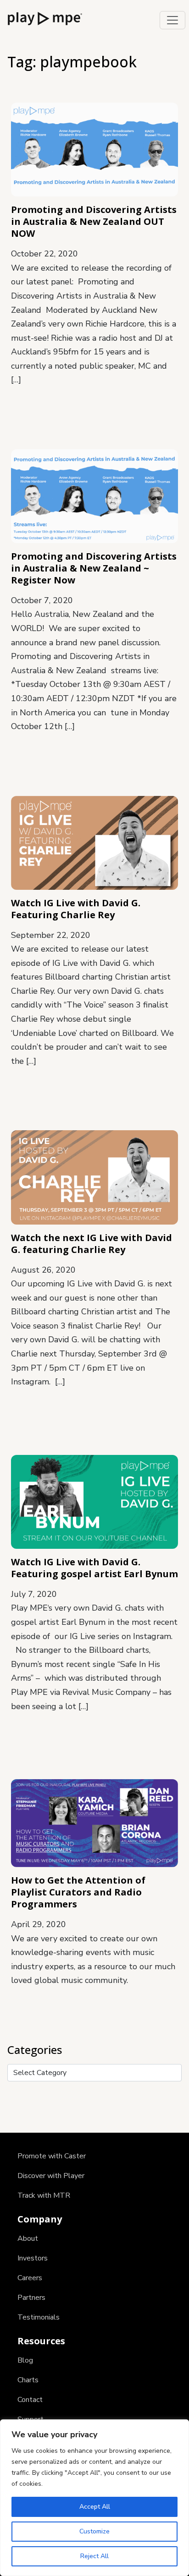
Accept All (95, 2507)
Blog (25, 2360)
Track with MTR (44, 2195)
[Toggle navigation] (172, 20)
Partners (31, 2298)
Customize (94, 2531)
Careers (30, 2278)
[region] (94, 2498)
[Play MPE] (45, 18)
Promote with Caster (52, 2156)
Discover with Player (51, 2176)
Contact (30, 2400)
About (28, 2238)
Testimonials (39, 2317)
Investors (33, 2258)
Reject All (94, 2556)
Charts (28, 2380)
